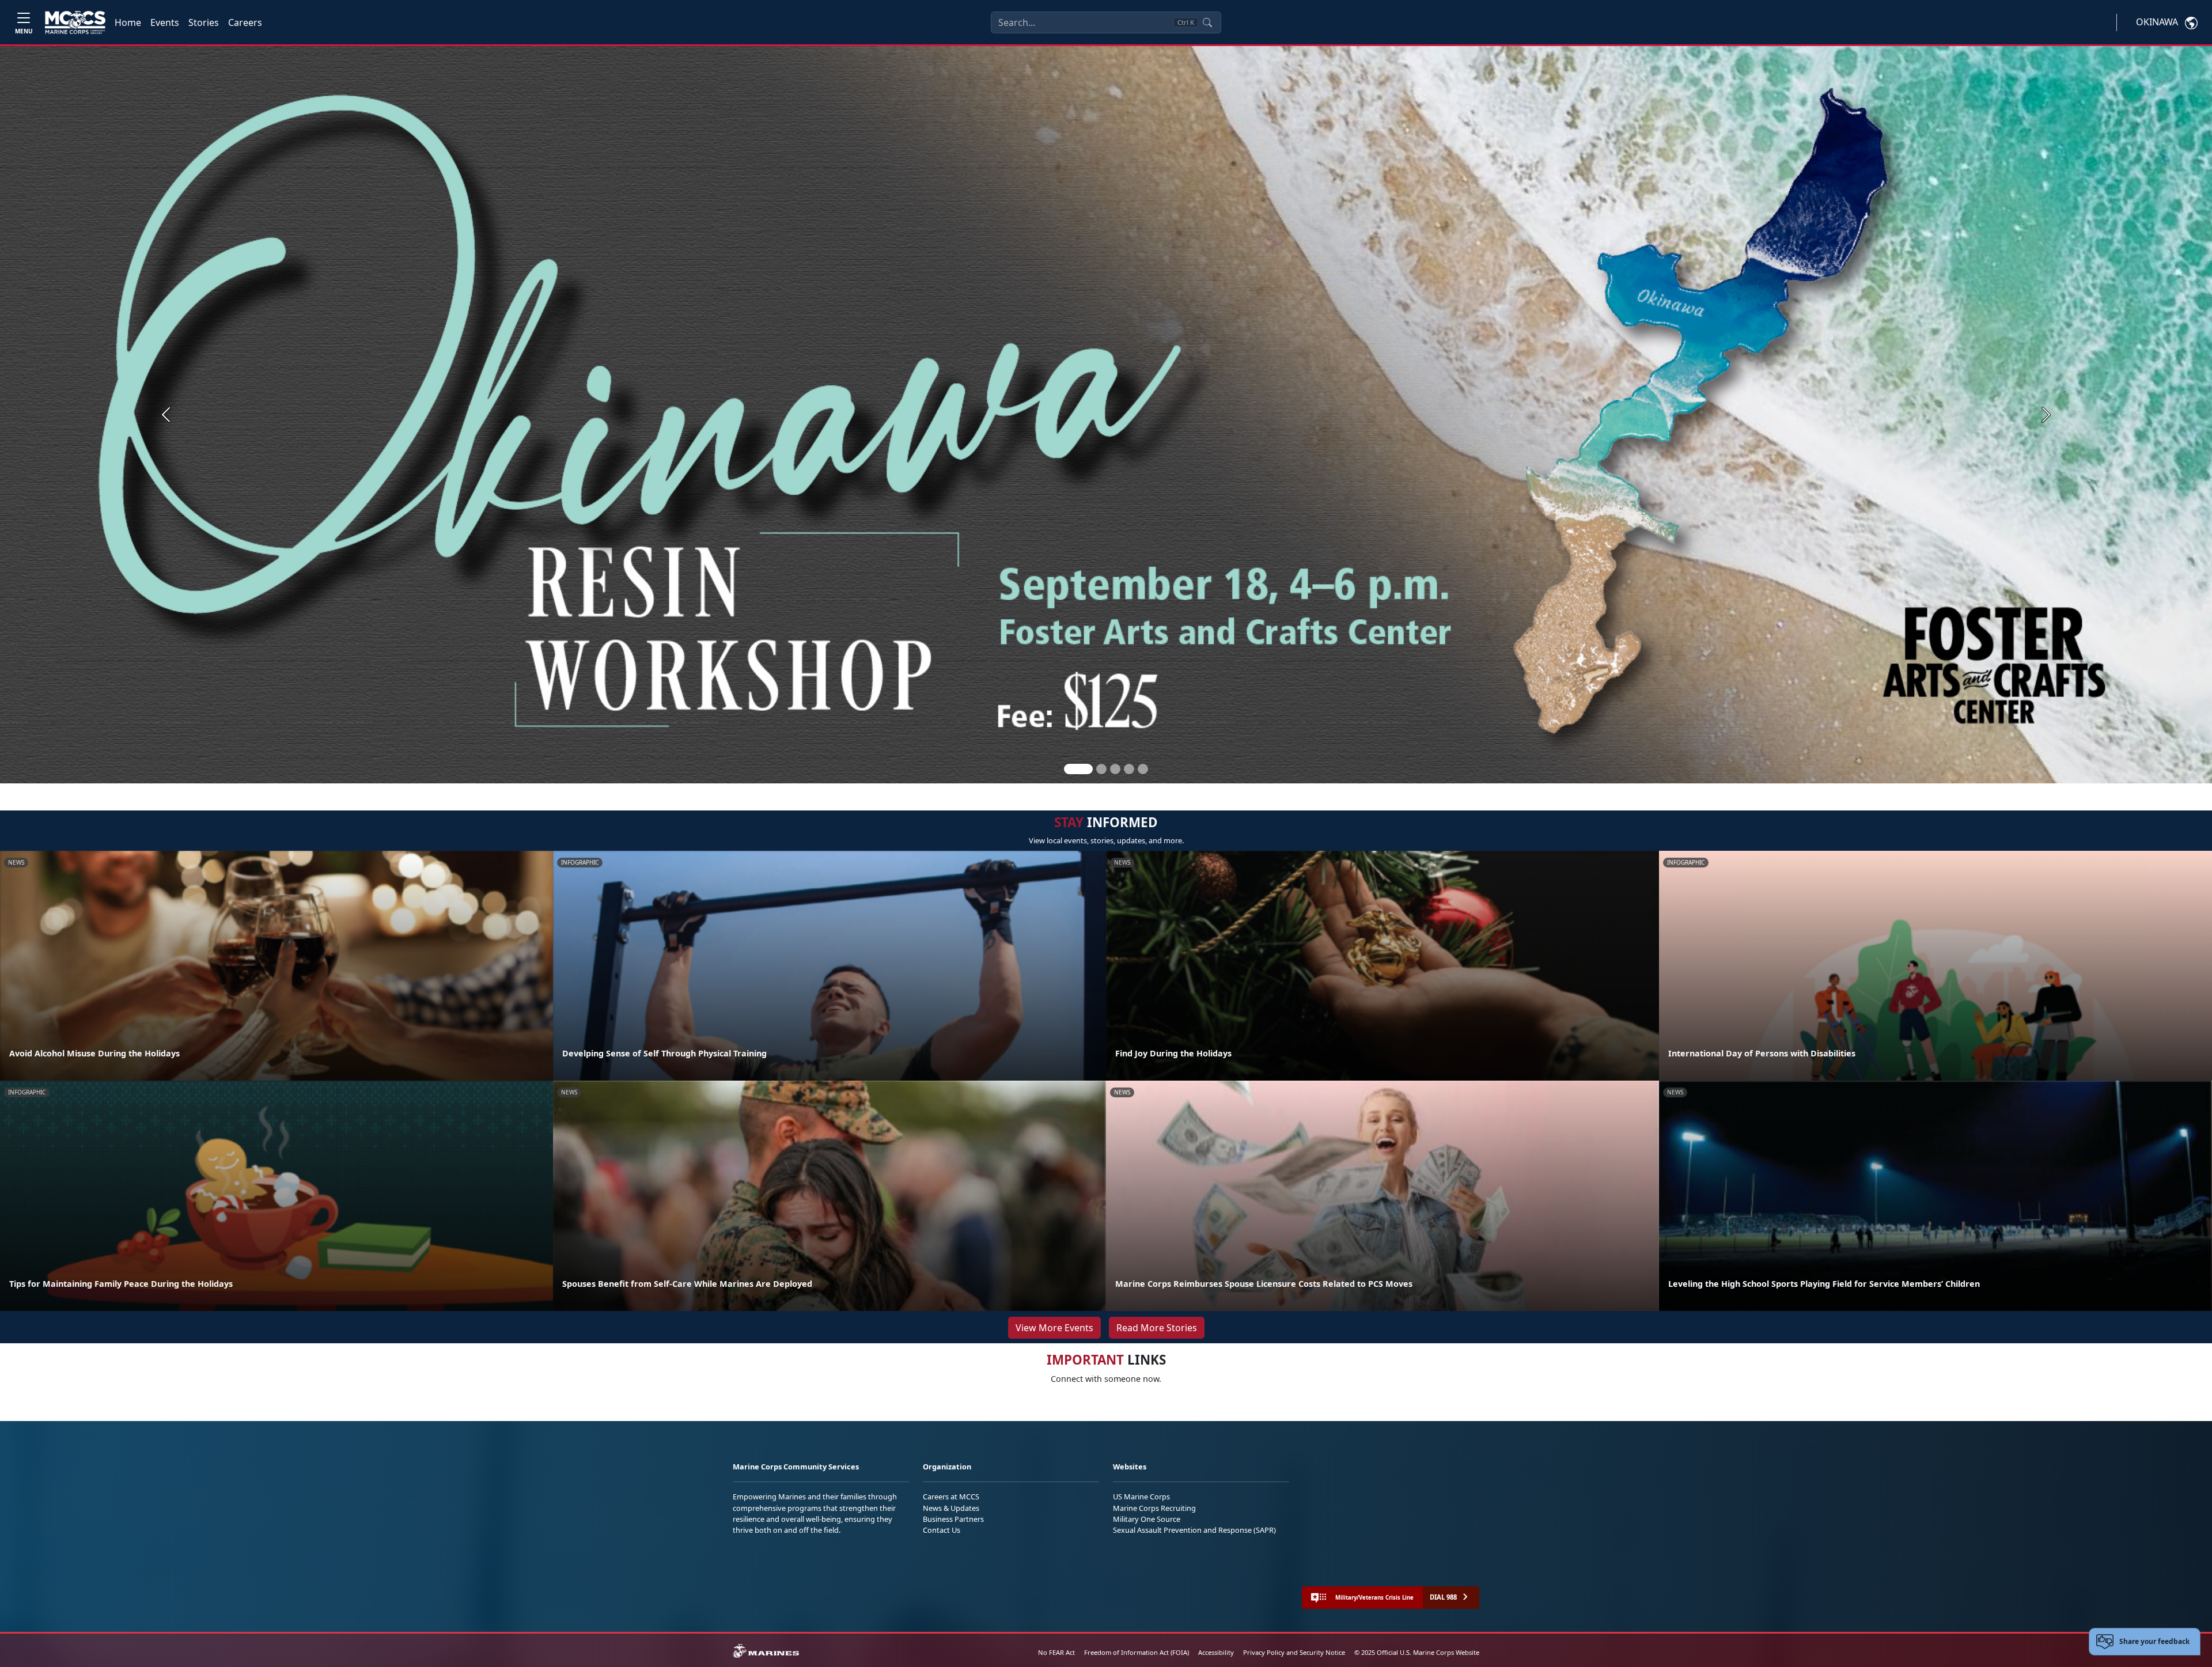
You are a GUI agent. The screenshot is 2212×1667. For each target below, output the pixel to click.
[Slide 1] (1078, 769)
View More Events (1054, 1328)
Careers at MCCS (951, 1496)
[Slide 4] (1129, 769)
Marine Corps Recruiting (1154, 1508)
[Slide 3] (1115, 769)
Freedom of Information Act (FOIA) (1137, 1652)
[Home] (75, 22)
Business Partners (953, 1519)
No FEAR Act (1056, 1652)
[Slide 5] (1143, 769)
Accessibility (1216, 1652)
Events (165, 22)
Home (128, 22)
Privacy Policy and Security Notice (1294, 1652)
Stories (204, 22)
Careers (245, 22)
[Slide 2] (1101, 769)
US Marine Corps (1141, 1496)
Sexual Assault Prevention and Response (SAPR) (1194, 1530)
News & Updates (951, 1508)
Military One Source (1147, 1519)
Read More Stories (1157, 1328)
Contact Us (942, 1530)
